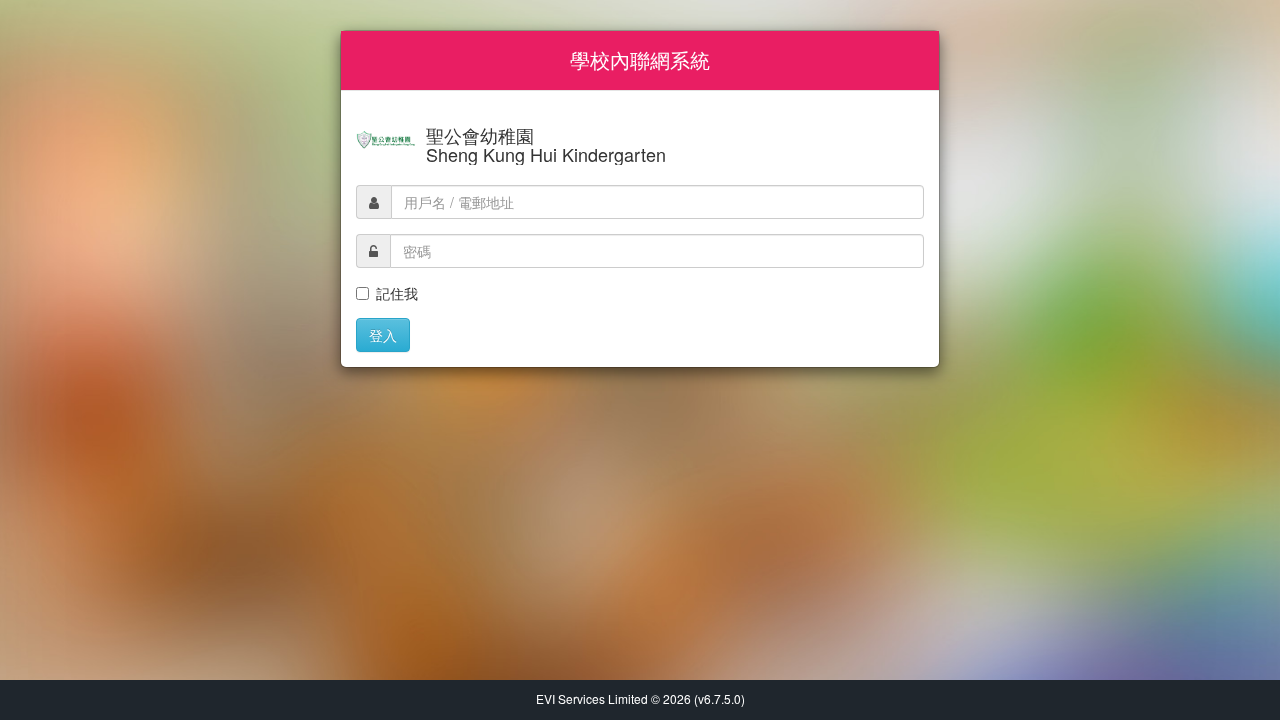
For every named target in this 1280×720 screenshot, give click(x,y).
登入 (383, 335)
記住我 (397, 293)
